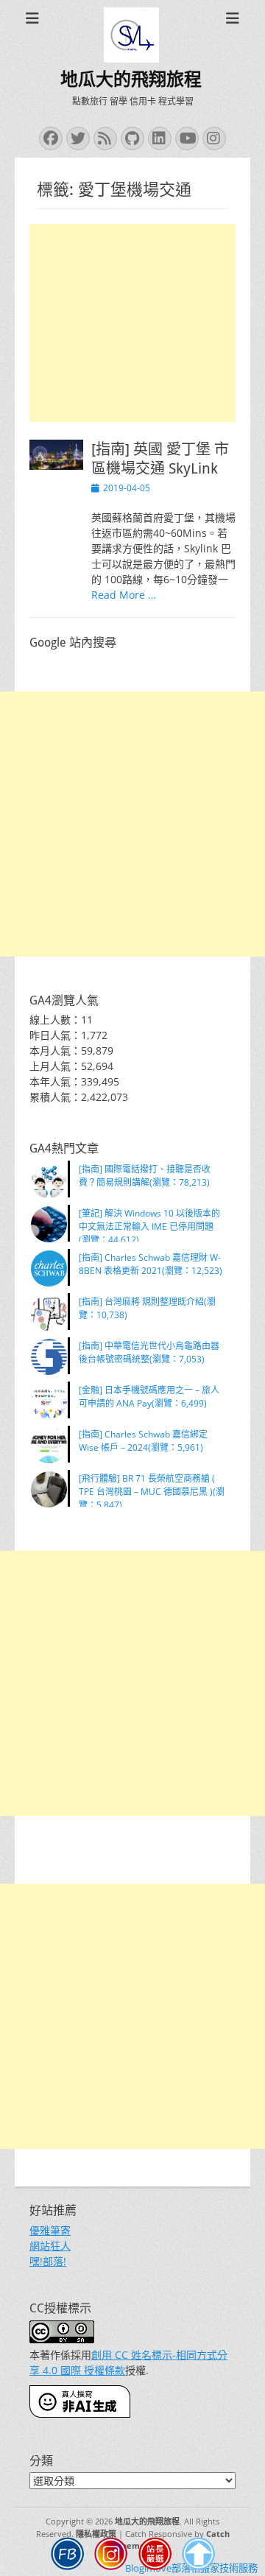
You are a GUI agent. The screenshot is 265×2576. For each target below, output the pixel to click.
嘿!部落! (48, 2261)
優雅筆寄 (50, 2230)
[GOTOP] (199, 2556)
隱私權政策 (96, 2534)
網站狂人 (50, 2246)
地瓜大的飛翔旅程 (131, 80)
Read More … (124, 595)
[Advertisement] (132, 323)
